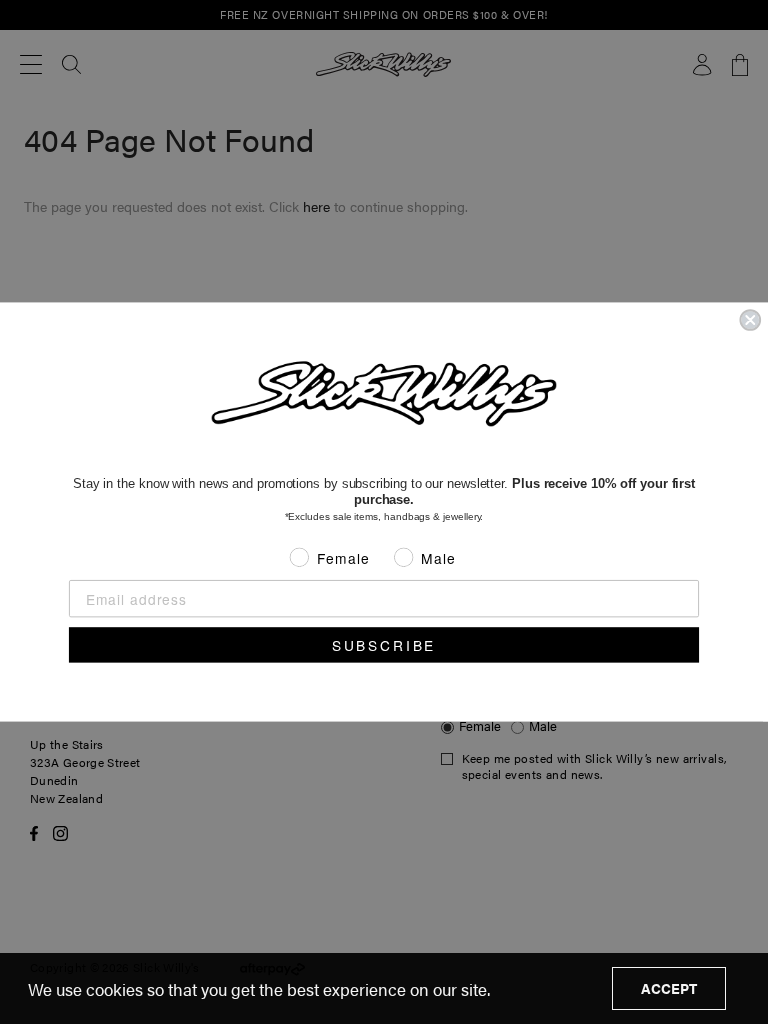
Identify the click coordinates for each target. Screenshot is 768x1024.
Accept (669, 988)
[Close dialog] (750, 320)
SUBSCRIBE (384, 645)
